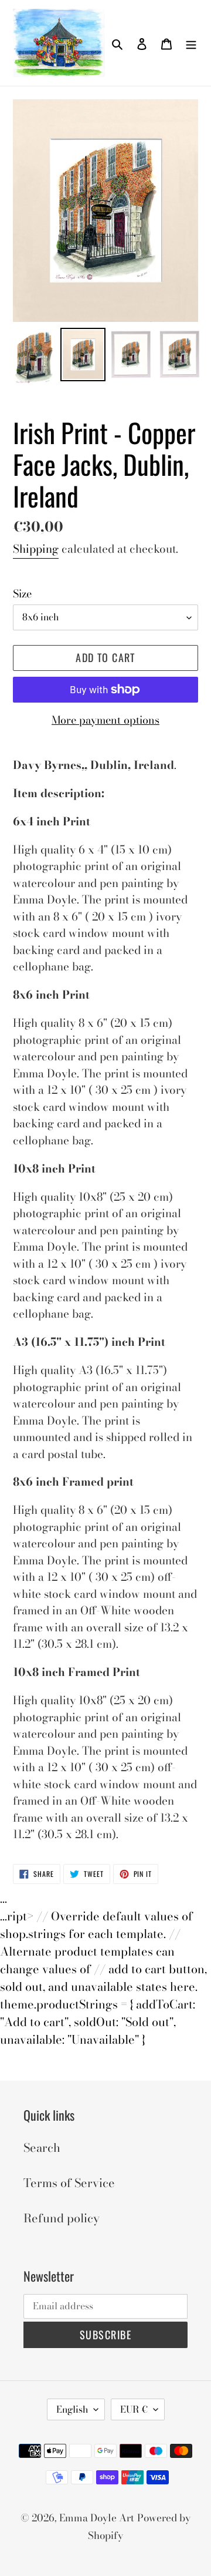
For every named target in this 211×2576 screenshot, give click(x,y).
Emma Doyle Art (97, 2518)
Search (42, 2147)
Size (22, 594)
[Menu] (191, 43)
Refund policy (62, 2218)
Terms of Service (69, 2183)
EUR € (134, 2409)
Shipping (36, 549)
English (72, 2409)
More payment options (105, 720)
